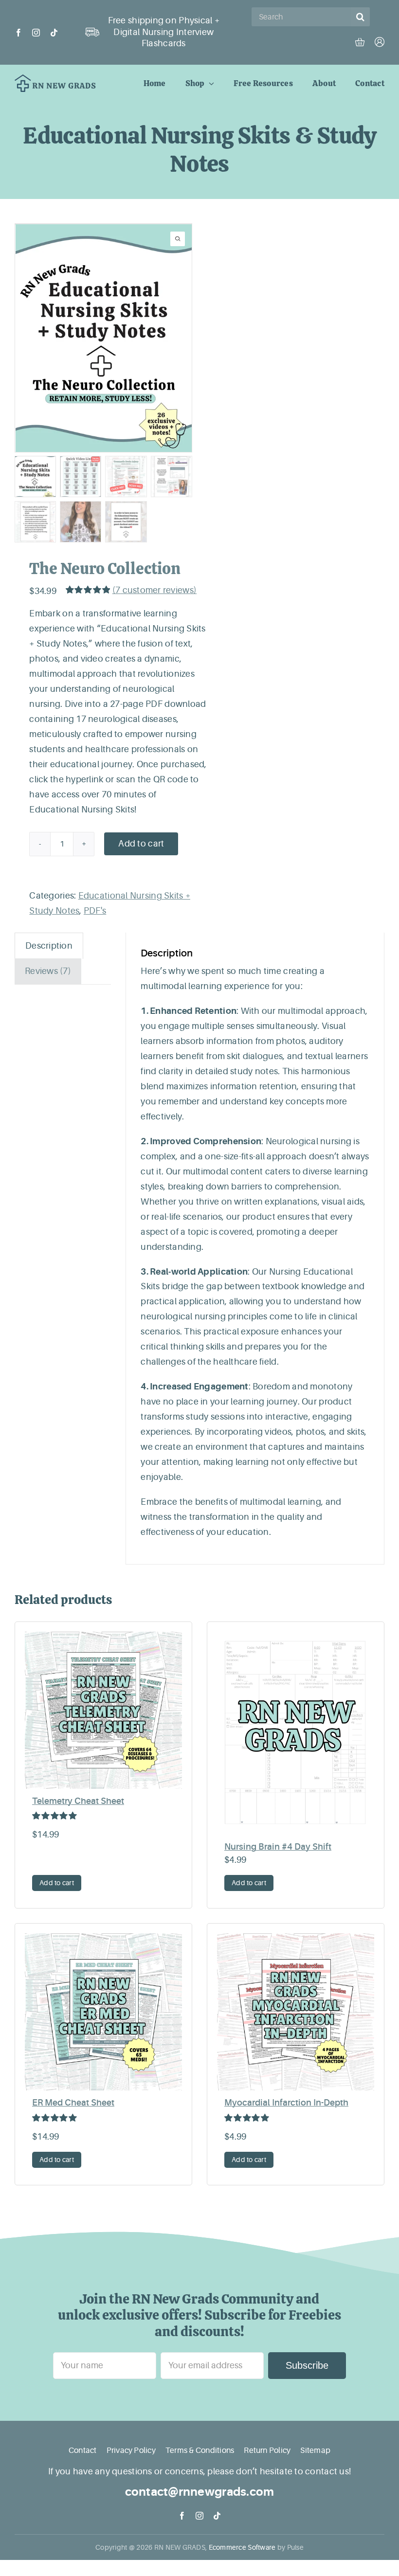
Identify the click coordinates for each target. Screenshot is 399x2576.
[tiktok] (54, 33)
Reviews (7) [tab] (48, 971)
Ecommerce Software (242, 2547)
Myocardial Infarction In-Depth (286, 2103)
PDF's (95, 911)
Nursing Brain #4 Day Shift (278, 1847)
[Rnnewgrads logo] (55, 79)
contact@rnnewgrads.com (200, 2492)
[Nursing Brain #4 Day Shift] (296, 1733)
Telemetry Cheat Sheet (78, 1801)
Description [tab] (49, 946)
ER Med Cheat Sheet (73, 2103)
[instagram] (36, 33)
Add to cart (141, 844)
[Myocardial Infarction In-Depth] (296, 2012)
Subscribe (307, 2365)
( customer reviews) (154, 590)
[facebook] (18, 33)
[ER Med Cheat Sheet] (103, 2012)
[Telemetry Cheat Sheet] (103, 1710)
